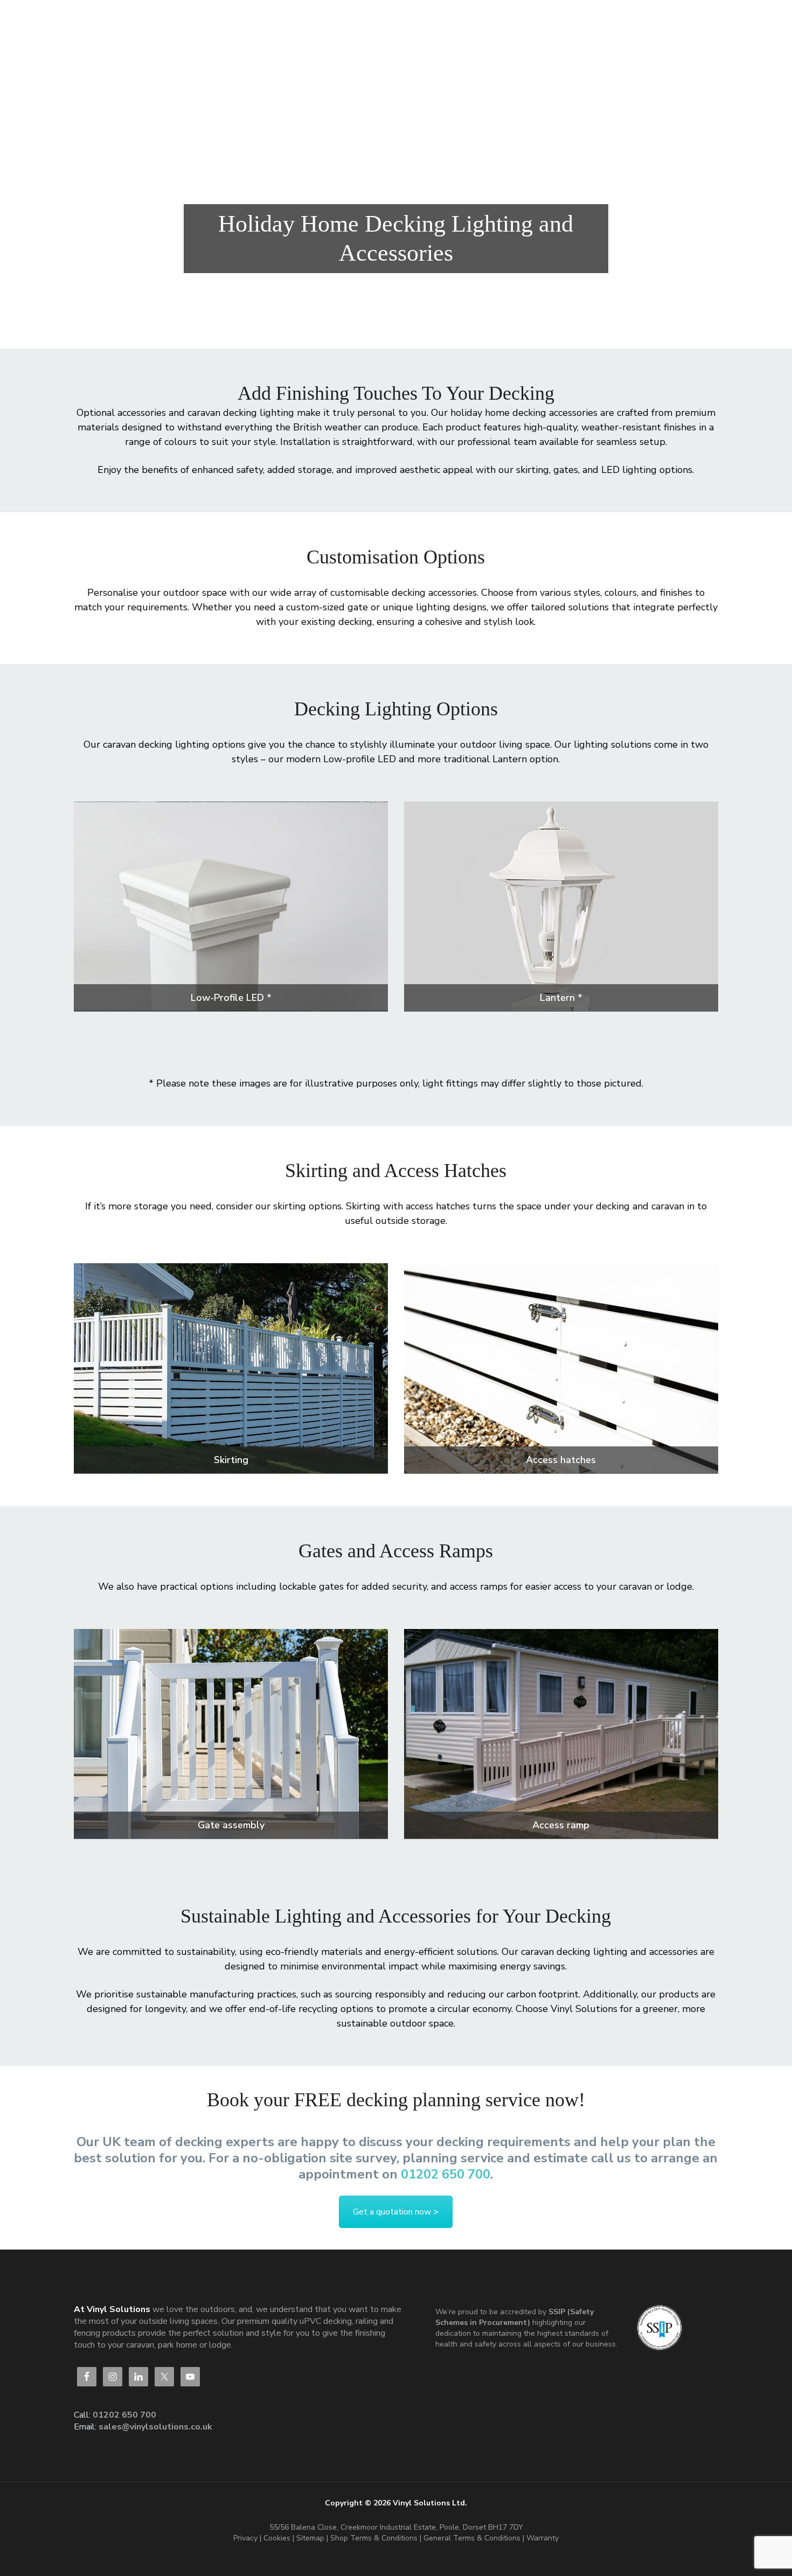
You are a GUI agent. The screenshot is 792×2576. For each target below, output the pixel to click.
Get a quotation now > (396, 2212)
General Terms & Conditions (472, 2538)
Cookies (278, 2538)
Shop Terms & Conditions (375, 2538)
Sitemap (310, 2538)
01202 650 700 (446, 2174)
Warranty (543, 2538)
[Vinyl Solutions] (159, 22)
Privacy (245, 2538)
